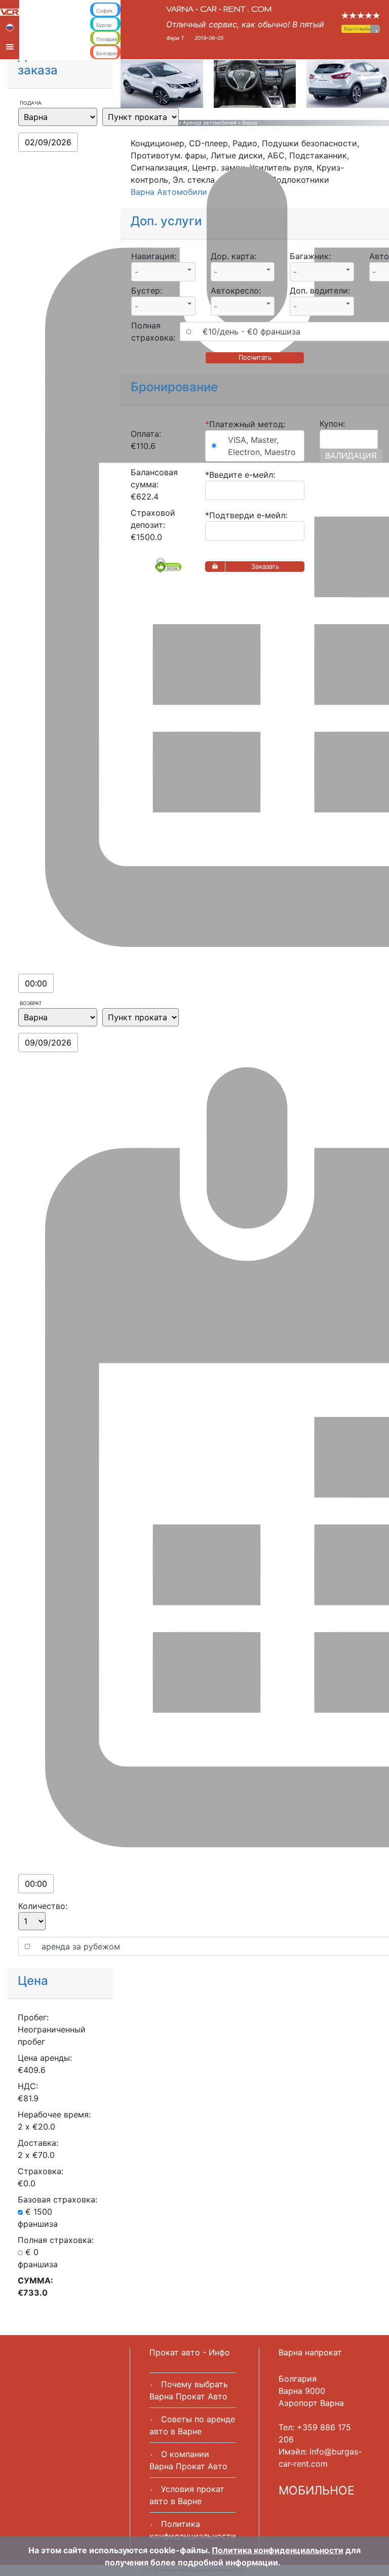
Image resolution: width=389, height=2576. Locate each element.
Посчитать (255, 357)
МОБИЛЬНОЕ (317, 2490)
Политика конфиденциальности (278, 2550)
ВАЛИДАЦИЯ (351, 455)
